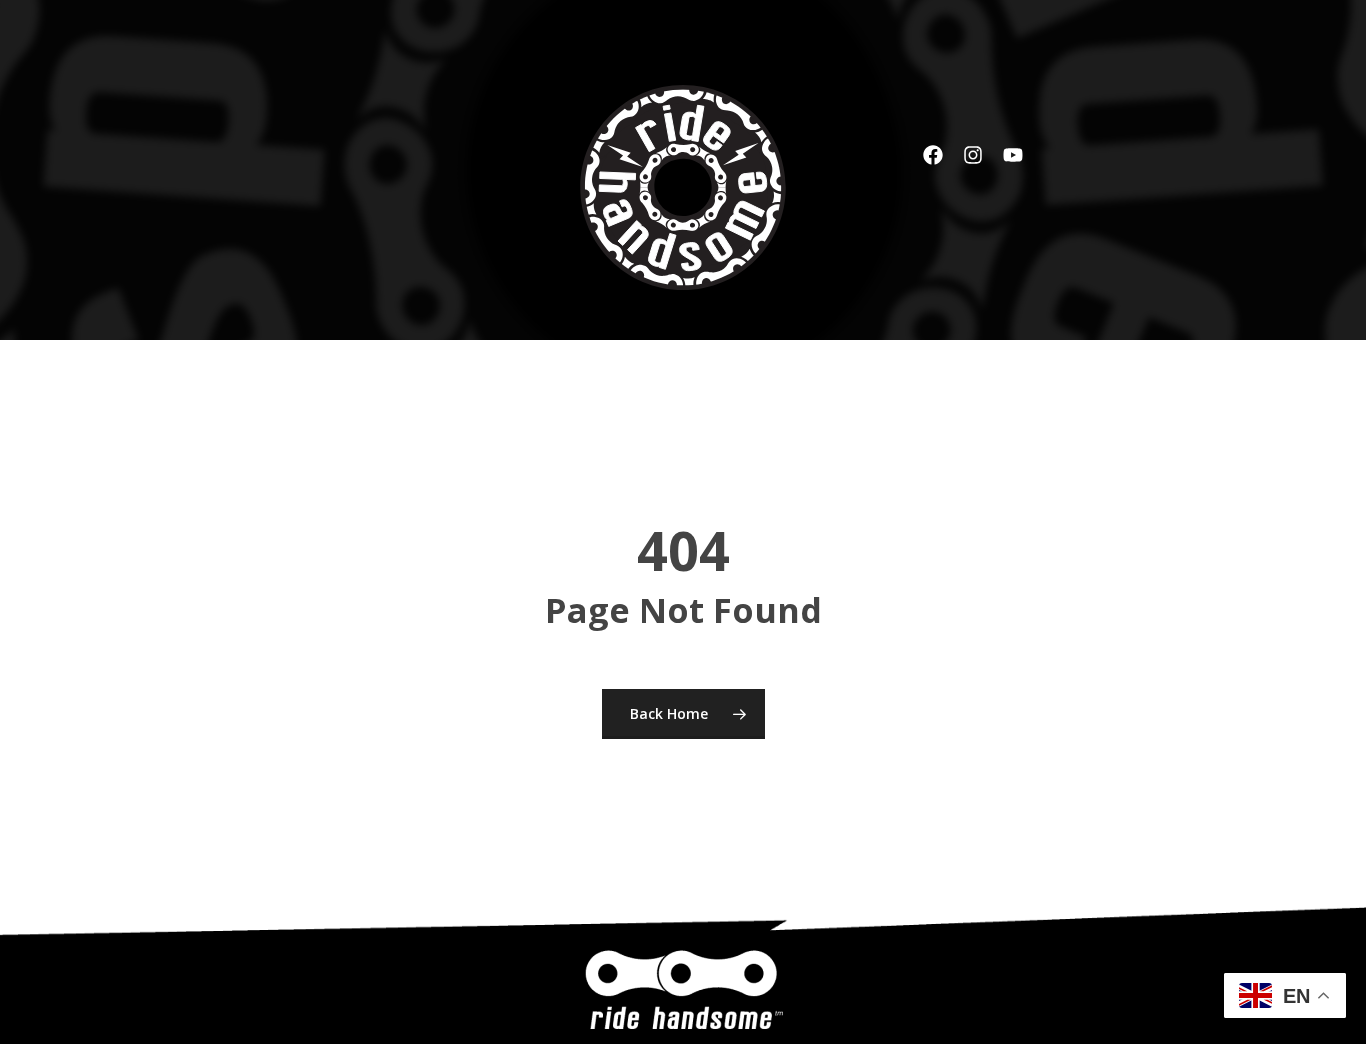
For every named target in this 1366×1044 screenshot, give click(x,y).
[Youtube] (1013, 155)
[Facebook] (933, 155)
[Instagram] (973, 155)
